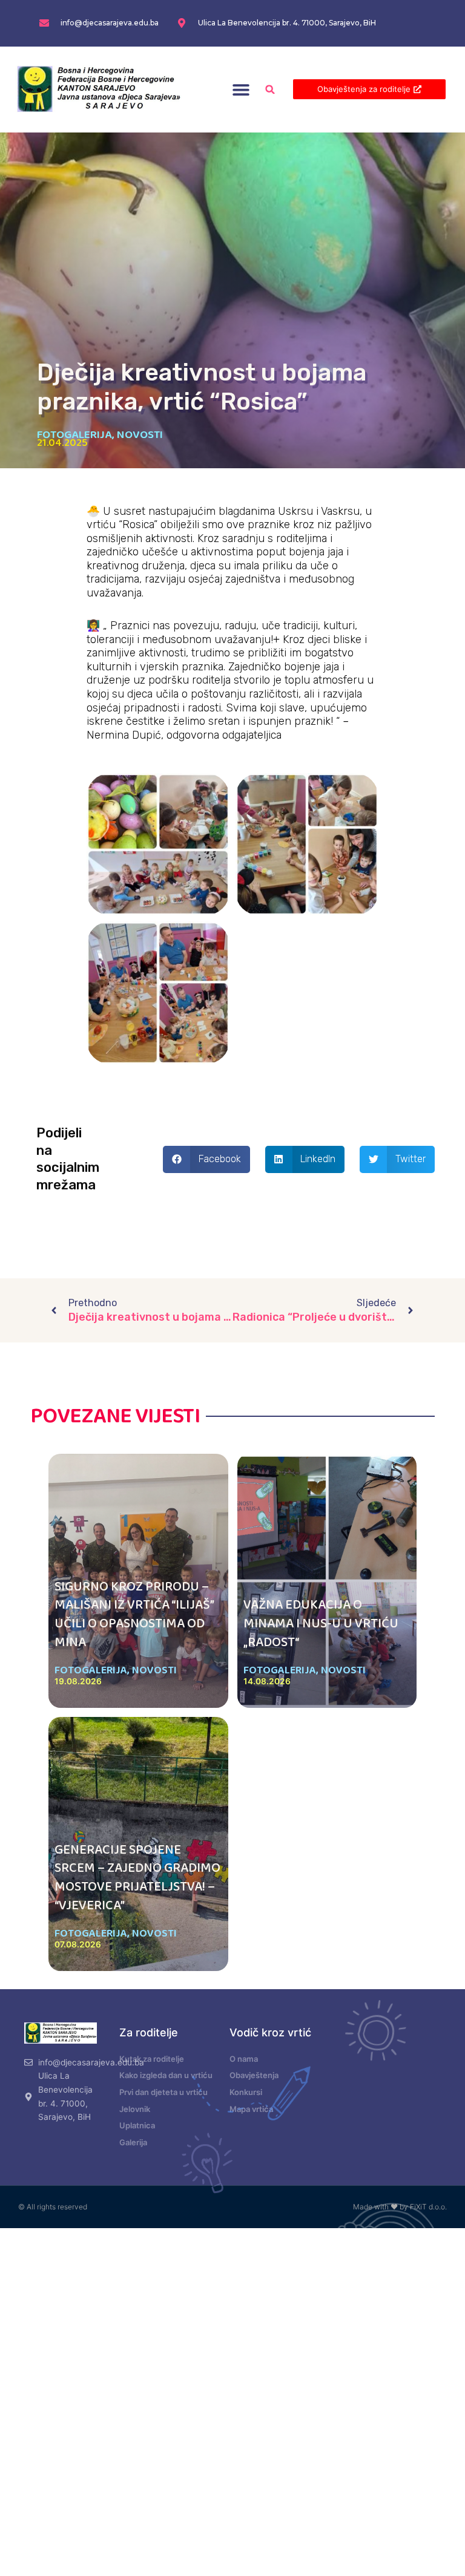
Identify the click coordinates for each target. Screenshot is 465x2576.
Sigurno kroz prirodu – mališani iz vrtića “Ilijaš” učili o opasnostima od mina (134, 1615)
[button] (241, 89)
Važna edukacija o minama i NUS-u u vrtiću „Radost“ (321, 1624)
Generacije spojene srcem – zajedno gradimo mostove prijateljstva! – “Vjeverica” (137, 1878)
